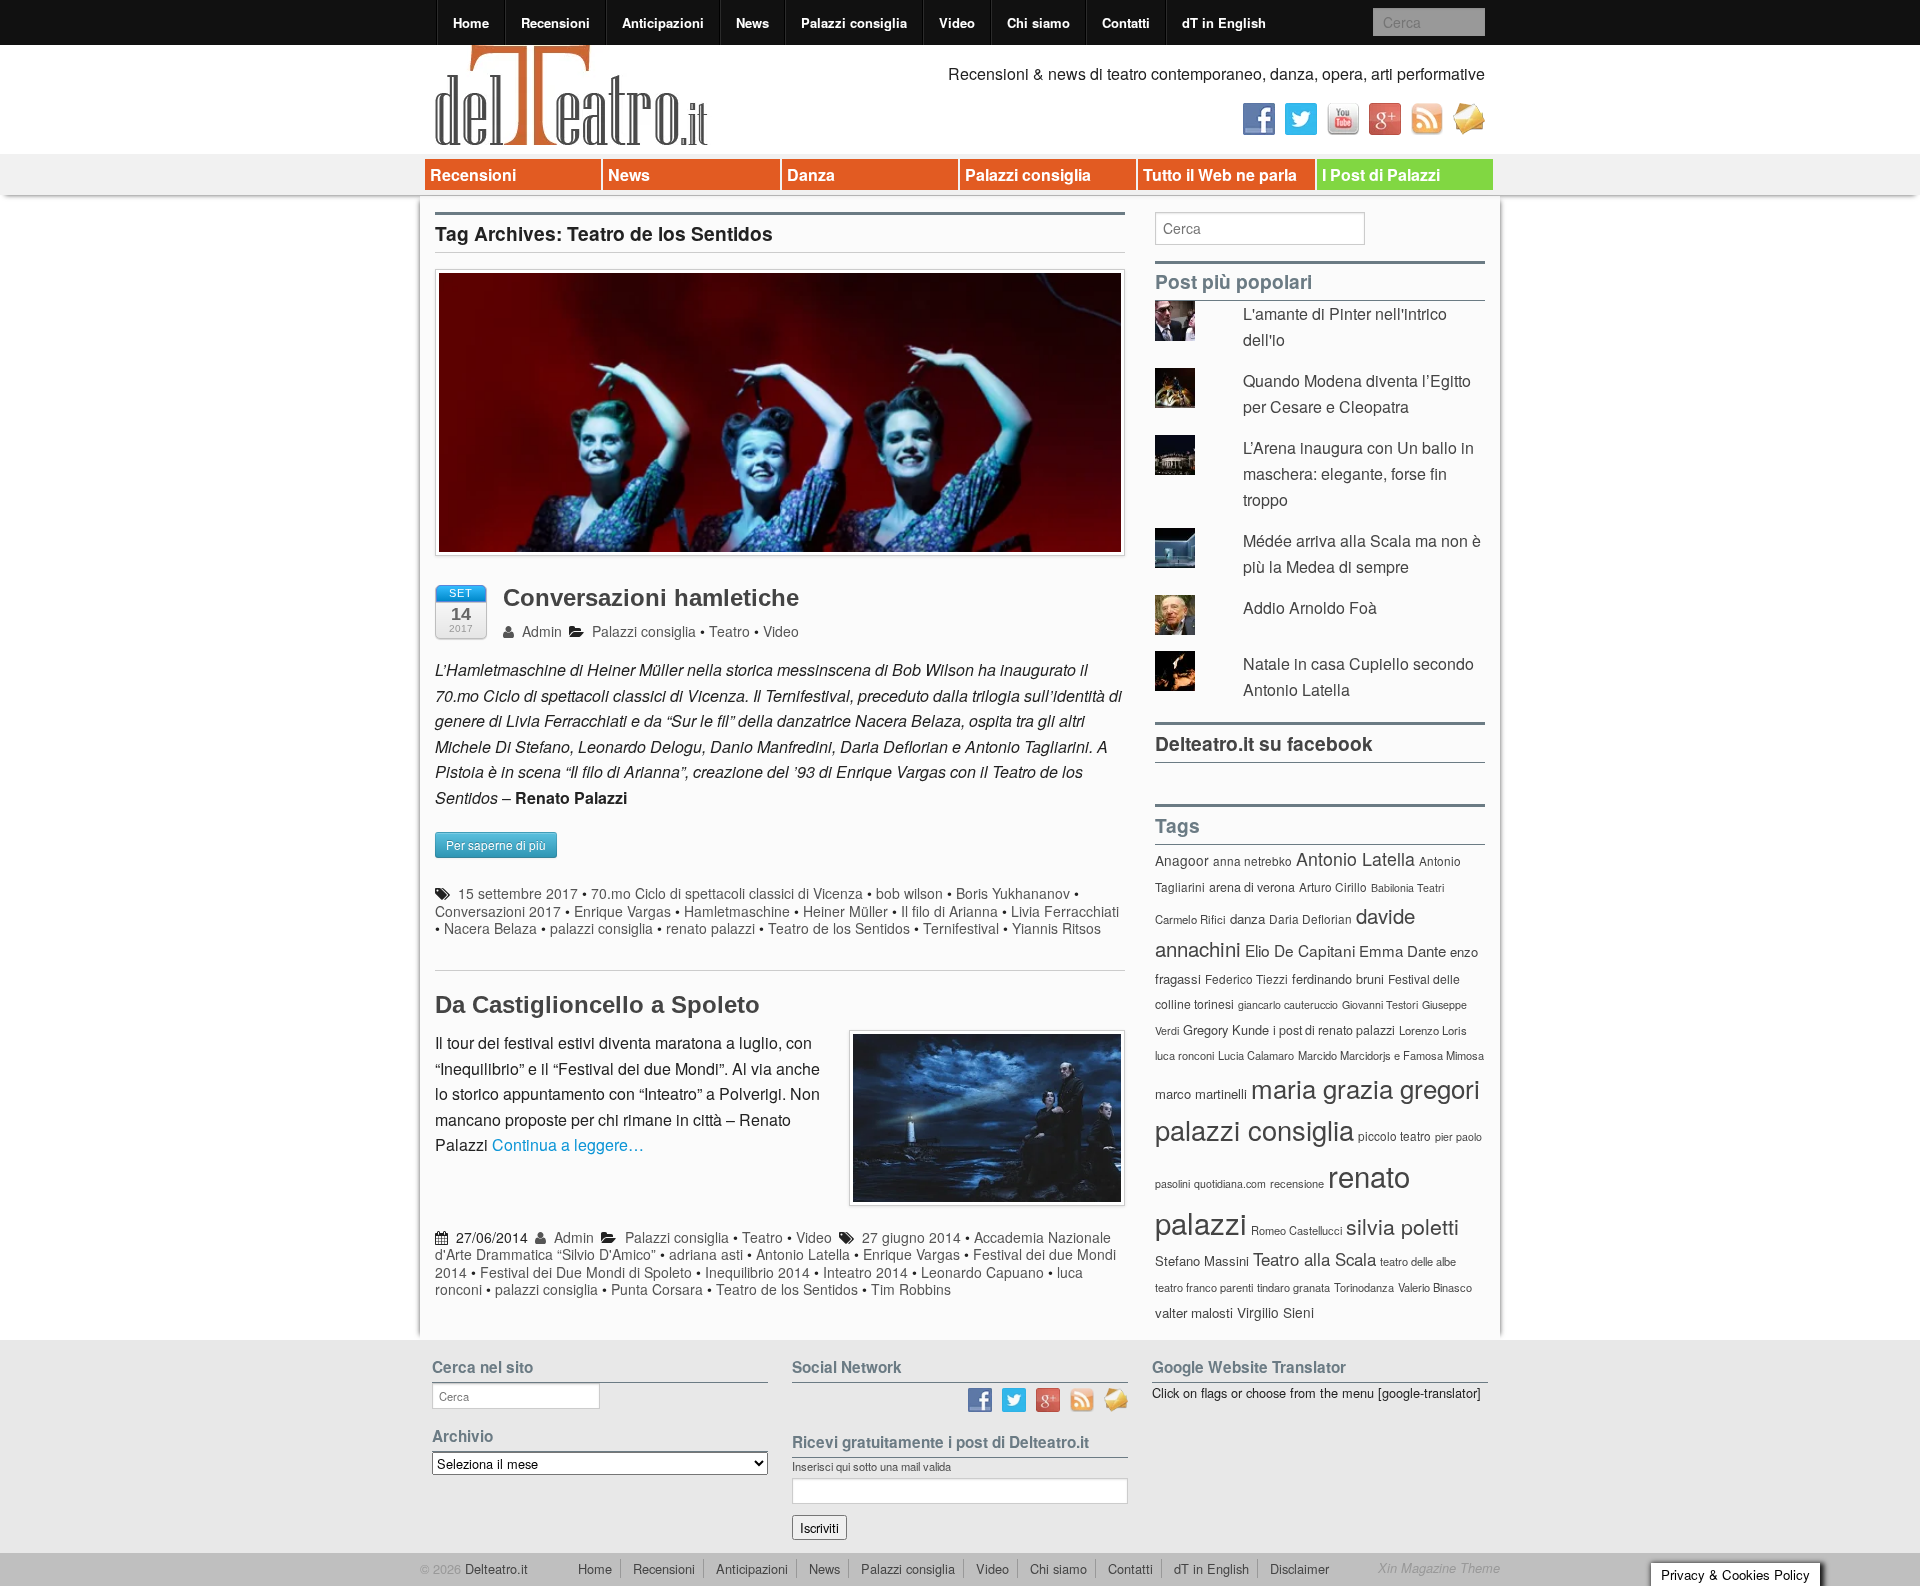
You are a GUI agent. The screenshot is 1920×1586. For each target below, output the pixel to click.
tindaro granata (1293, 1287)
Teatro (729, 631)
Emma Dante (1402, 950)
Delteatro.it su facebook (1264, 743)
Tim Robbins (911, 1289)
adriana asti (706, 1254)
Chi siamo (1038, 22)
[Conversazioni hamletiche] (780, 422)
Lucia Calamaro (1256, 1055)
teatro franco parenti (1204, 1287)
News (752, 22)
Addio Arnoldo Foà (1310, 607)
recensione (1297, 1183)
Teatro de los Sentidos (839, 928)
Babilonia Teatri (1407, 887)
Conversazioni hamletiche (651, 597)
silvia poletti (1402, 1225)
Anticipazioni (663, 22)
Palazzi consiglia (854, 22)
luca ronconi (1184, 1055)
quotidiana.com (1230, 1183)
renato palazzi (710, 928)
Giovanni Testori (1380, 1004)
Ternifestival (961, 928)
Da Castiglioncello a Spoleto (597, 1004)
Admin (540, 631)
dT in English (1224, 22)
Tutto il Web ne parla (1220, 174)
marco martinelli (1201, 1093)
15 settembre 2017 (518, 893)
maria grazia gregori (1365, 1087)
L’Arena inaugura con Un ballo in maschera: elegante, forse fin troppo (1358, 473)
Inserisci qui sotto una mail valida (871, 1466)
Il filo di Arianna (949, 911)
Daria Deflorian (1310, 918)
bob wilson (909, 893)
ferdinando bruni (1338, 978)
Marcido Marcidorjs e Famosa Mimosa (1391, 1055)
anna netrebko (1252, 860)
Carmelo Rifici (1190, 919)
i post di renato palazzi (1334, 1030)
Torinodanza (1364, 1287)
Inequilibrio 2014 (757, 1272)
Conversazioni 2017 (498, 911)
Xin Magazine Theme (1439, 1568)
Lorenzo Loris (1433, 1030)
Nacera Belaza (490, 928)
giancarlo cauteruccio (1288, 1004)
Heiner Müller (845, 911)
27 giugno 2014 (911, 1237)
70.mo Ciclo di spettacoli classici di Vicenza (727, 893)
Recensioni (555, 22)
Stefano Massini (1202, 1260)
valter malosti (1194, 1312)
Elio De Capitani (1300, 950)
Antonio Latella (803, 1254)
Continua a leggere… (568, 1144)
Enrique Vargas (622, 911)
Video (957, 22)
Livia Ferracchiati (1065, 911)
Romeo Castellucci (1296, 1230)
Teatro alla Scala (1314, 1259)
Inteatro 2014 (865, 1272)
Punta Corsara (657, 1289)
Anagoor (1182, 860)
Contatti (1126, 22)
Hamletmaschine (737, 911)
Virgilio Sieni (1275, 1312)
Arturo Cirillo (1333, 886)
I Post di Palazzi (1381, 174)
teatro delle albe (1418, 1261)
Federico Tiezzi (1246, 978)
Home (471, 22)
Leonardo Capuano (982, 1272)
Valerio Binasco (1435, 1287)
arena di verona (1252, 887)
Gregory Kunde (1226, 1029)
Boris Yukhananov (1013, 893)
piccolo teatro (1394, 1135)
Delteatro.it (494, 1568)
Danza (811, 174)
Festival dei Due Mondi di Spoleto (586, 1272)
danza (1247, 918)
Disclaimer (1299, 1568)
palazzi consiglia (601, 928)
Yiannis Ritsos (1056, 928)
